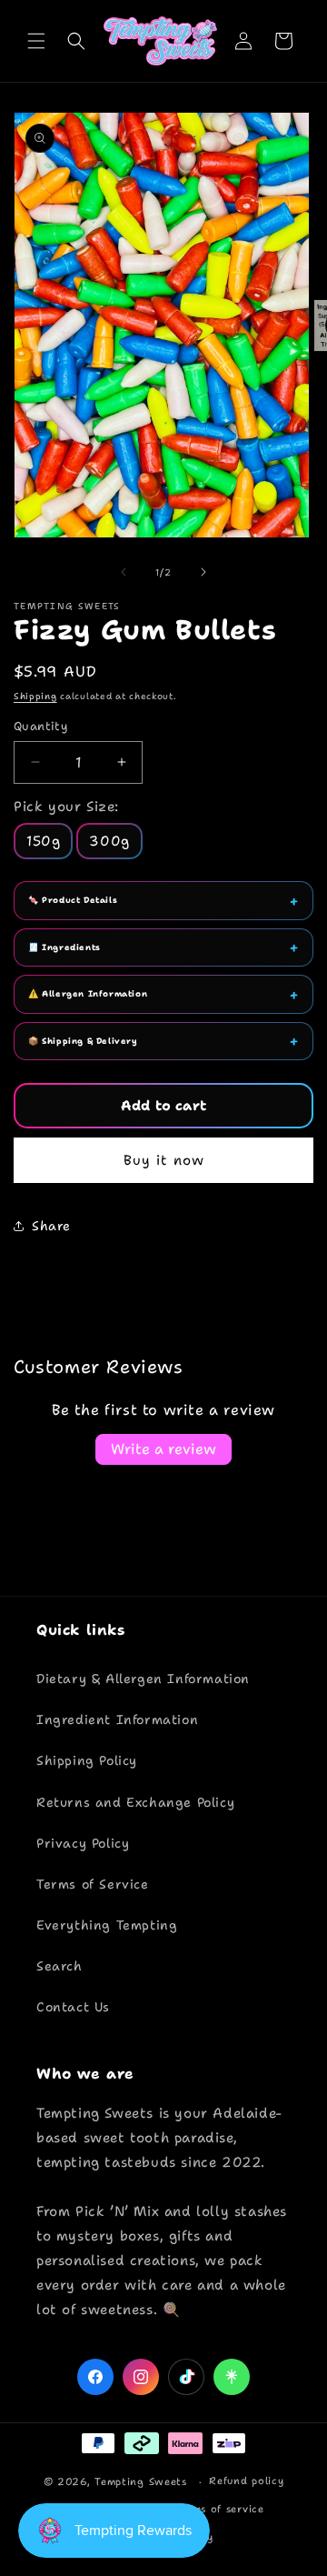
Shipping (35, 696)
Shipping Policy (87, 1760)
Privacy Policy (83, 1843)
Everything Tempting (107, 1925)
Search (59, 1966)
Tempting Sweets (141, 2482)
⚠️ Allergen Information (88, 994)
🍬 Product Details (73, 900)
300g (109, 841)
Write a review (163, 1449)
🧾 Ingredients (64, 947)
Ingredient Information (117, 1719)
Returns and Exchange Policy (135, 1802)
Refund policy (246, 2481)
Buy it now (164, 1160)
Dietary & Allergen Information (143, 1679)
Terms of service (220, 2509)
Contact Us (73, 2007)
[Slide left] (124, 572)
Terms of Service (93, 1884)
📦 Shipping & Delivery (83, 1041)
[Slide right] (203, 572)
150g (43, 841)
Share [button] (51, 1226)
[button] (36, 41)
